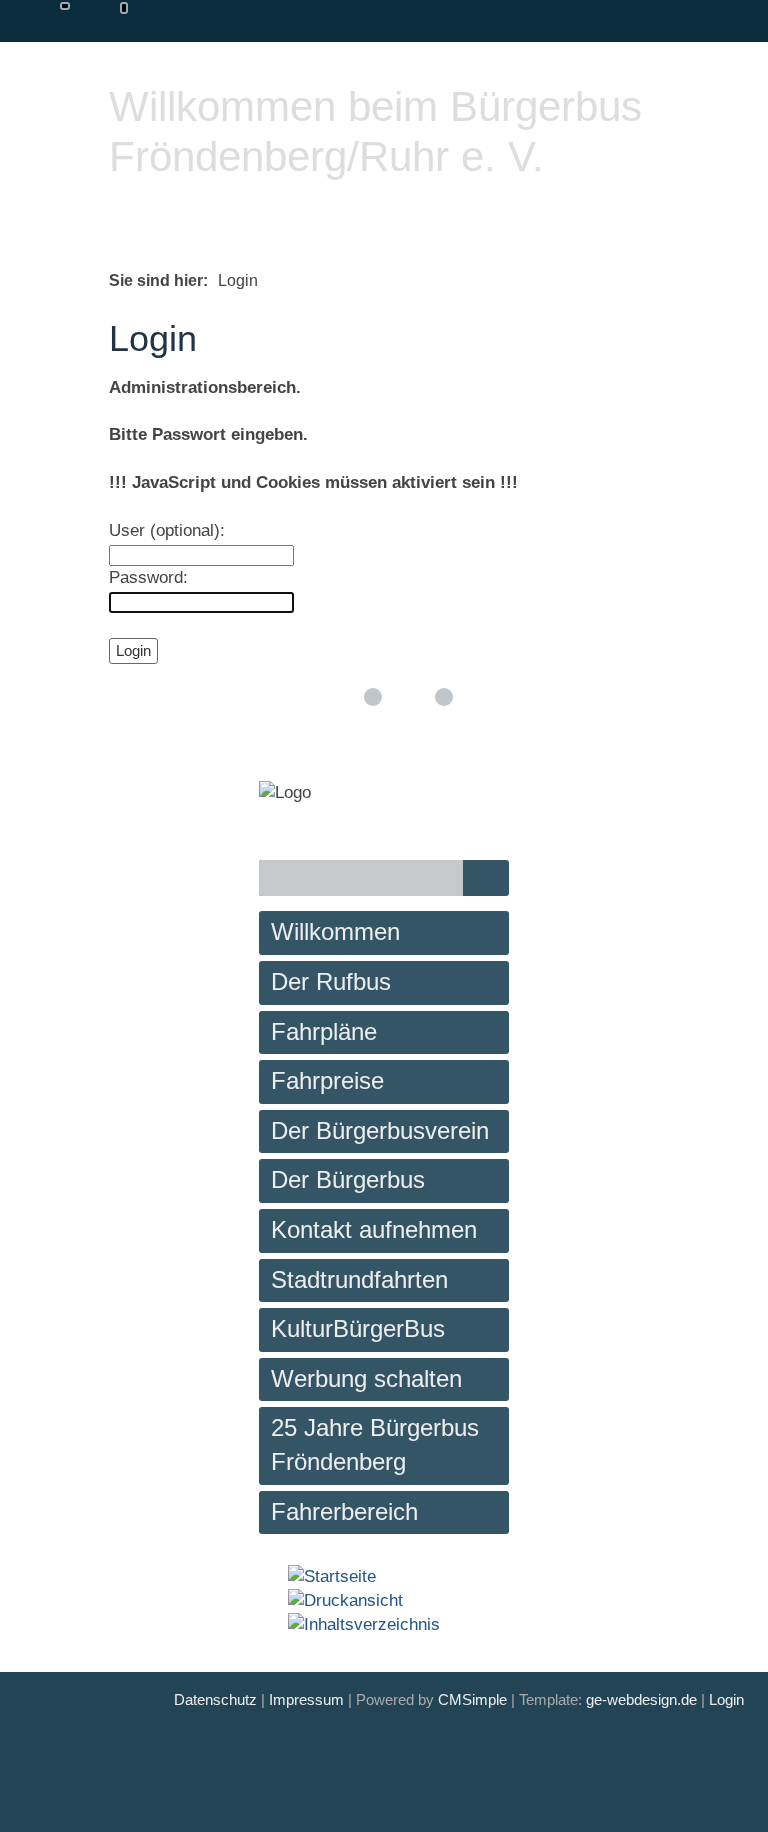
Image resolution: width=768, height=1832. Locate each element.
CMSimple (472, 1699)
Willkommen (335, 931)
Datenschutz (215, 1699)
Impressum (306, 1699)
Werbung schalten (366, 1378)
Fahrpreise (327, 1080)
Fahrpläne (324, 1031)
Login (726, 1699)
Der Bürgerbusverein (380, 1130)
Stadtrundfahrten (359, 1279)
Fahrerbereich (344, 1511)
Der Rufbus (331, 981)
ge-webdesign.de (641, 1699)
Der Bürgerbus (348, 1179)
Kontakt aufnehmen (374, 1229)
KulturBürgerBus (358, 1328)
